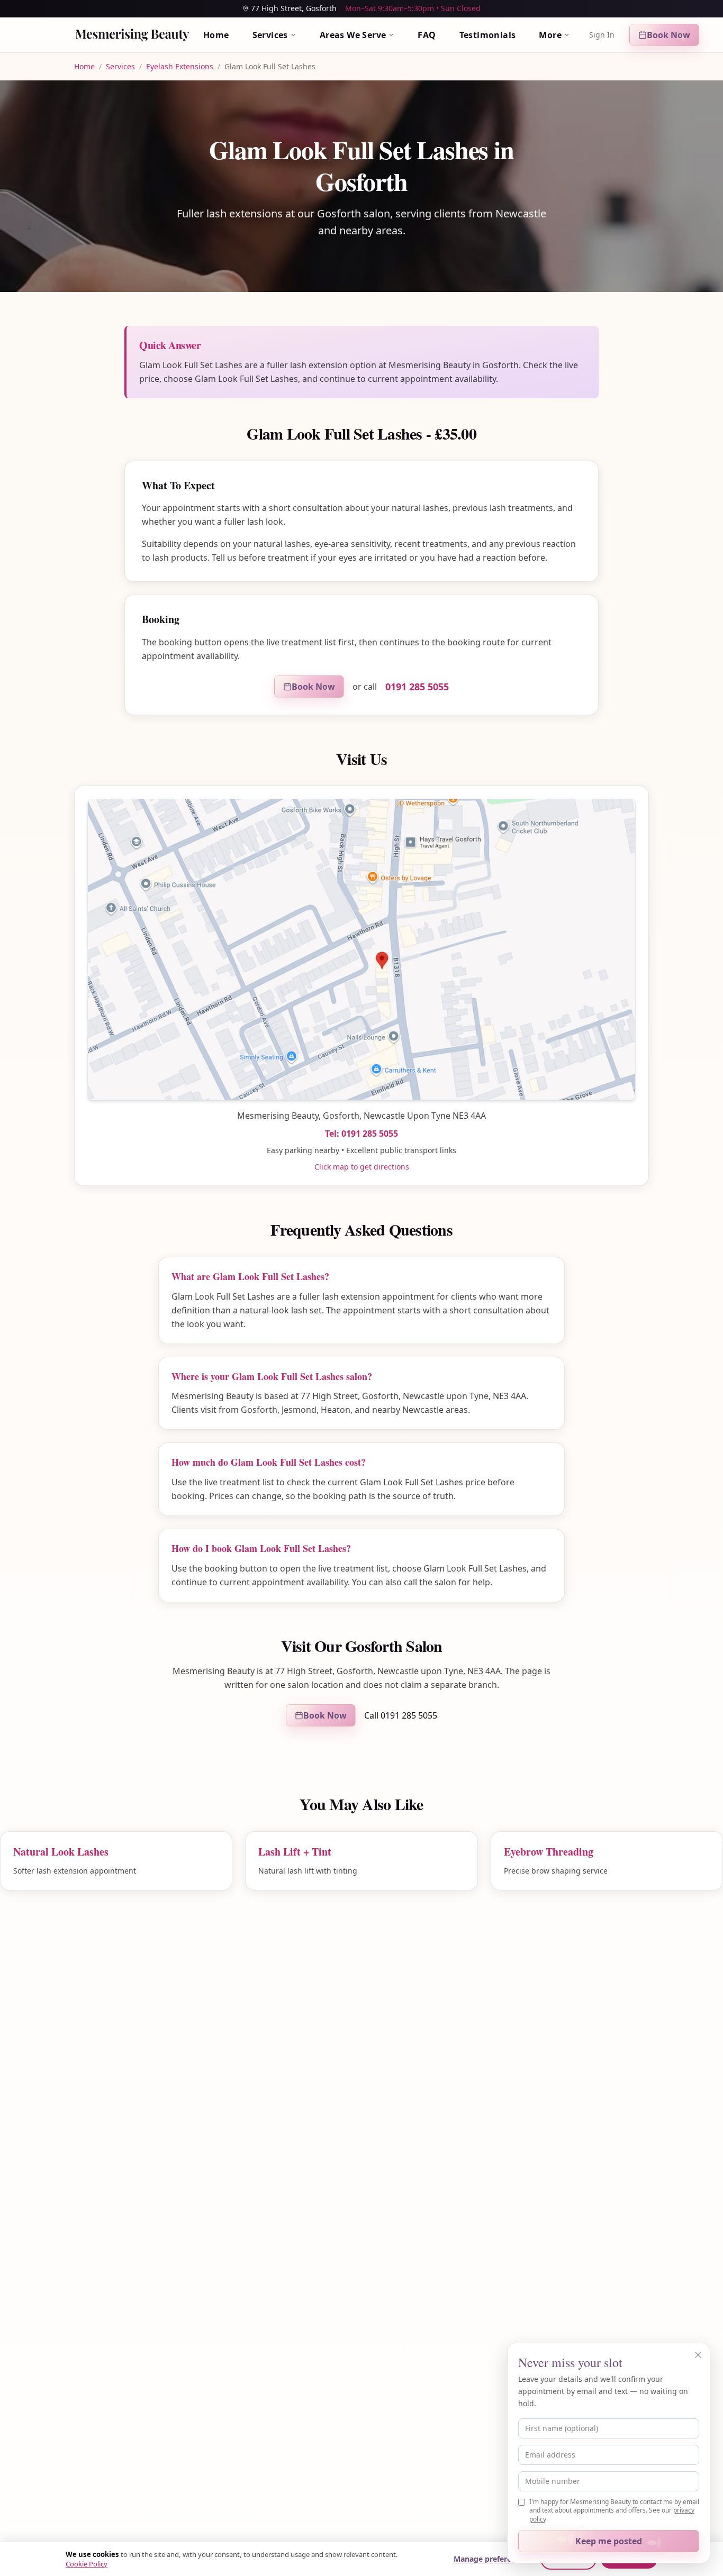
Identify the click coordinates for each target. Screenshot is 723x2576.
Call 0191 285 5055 (401, 1715)
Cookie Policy (87, 2564)
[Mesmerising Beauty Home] (132, 35)
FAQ (427, 35)
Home (216, 35)
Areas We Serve (353, 35)
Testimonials (488, 35)
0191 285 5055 (417, 687)
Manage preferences (491, 2559)
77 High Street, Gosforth (294, 8)
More (550, 35)
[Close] (698, 2355)
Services (270, 35)
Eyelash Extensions (180, 66)
